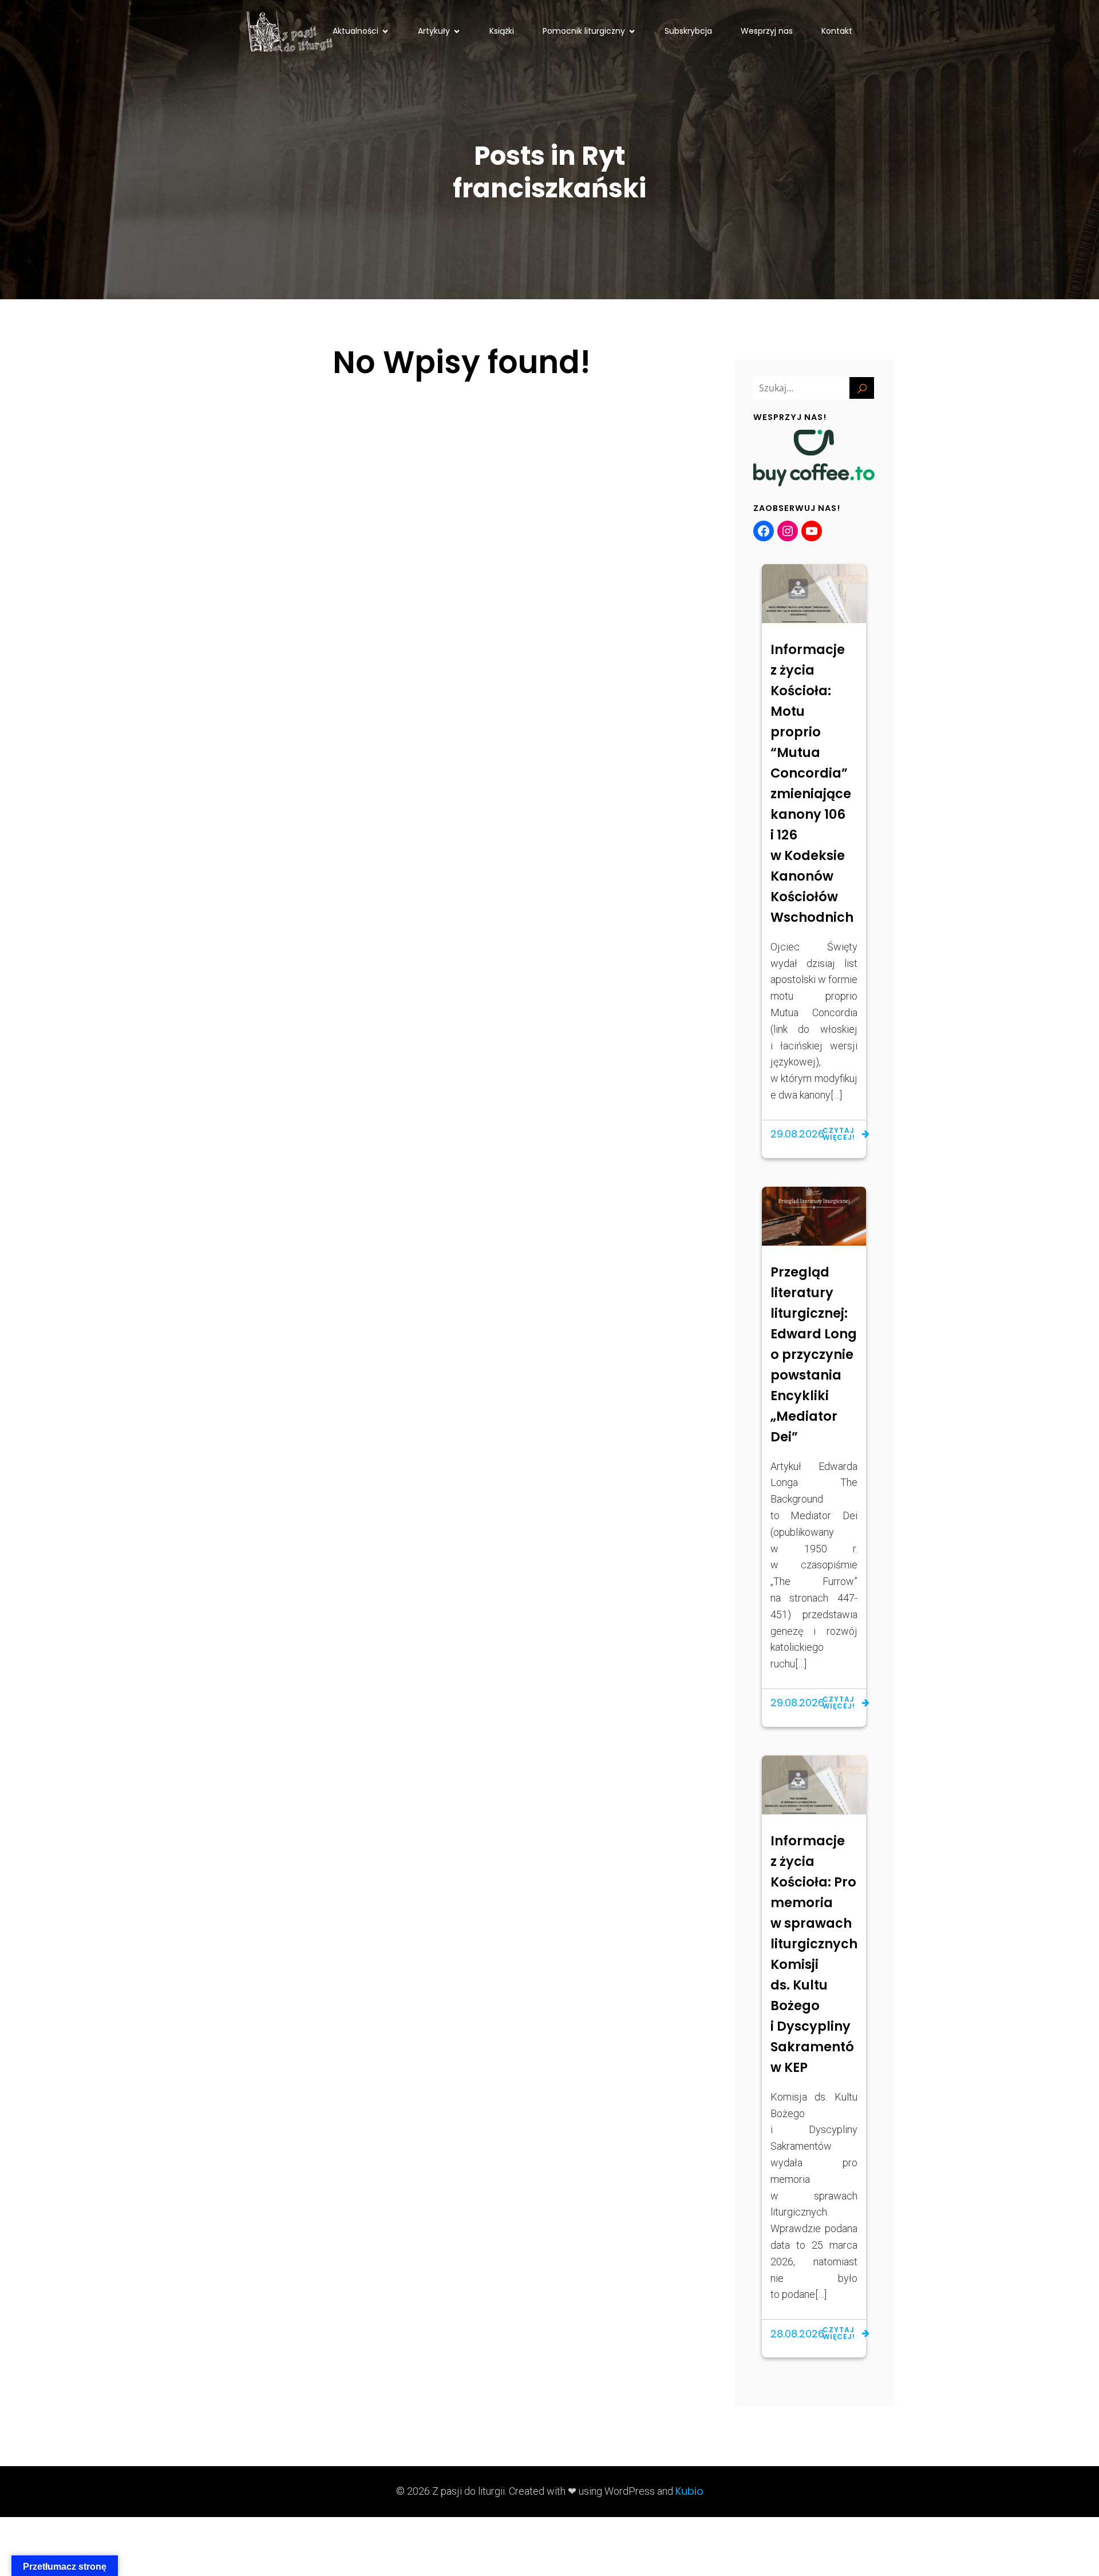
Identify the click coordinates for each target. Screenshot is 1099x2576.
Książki (502, 31)
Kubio (689, 2491)
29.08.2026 (797, 1134)
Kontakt (837, 31)
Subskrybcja (688, 31)
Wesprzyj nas (767, 31)
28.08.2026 (797, 2334)
